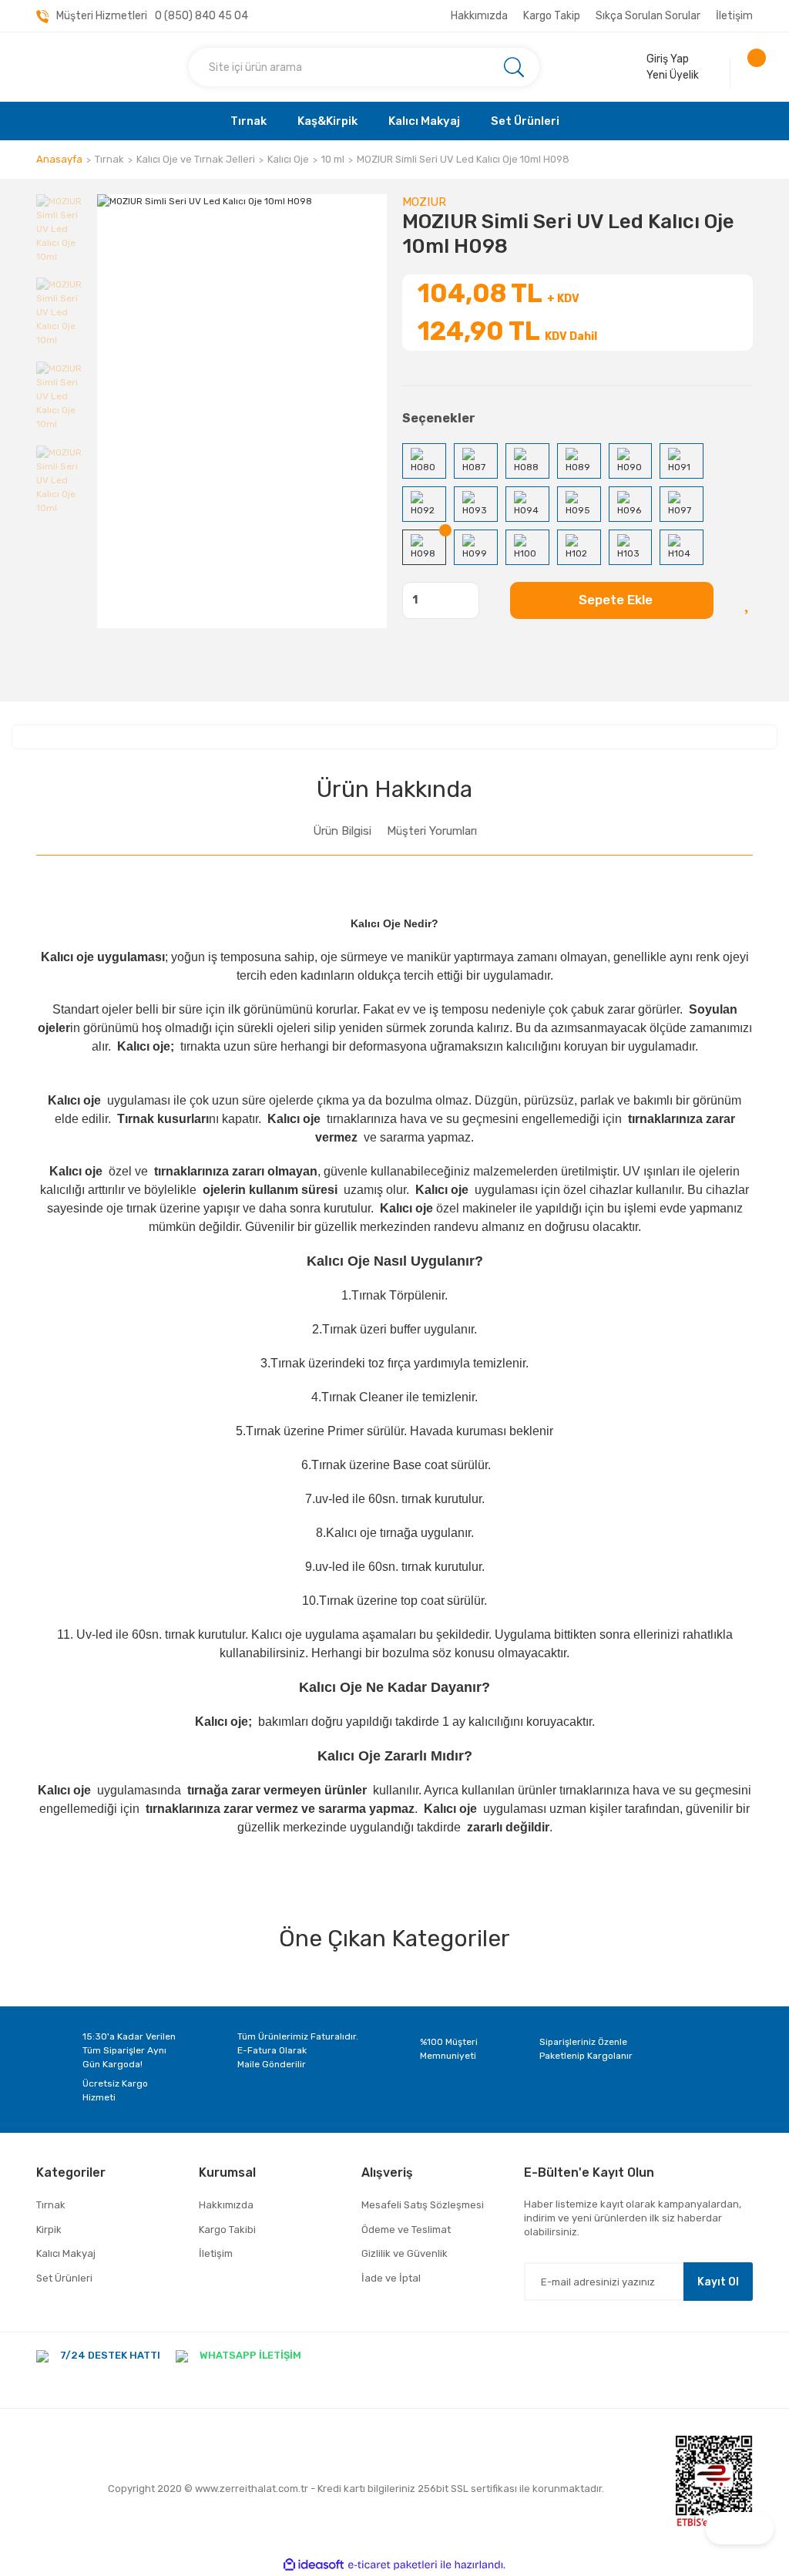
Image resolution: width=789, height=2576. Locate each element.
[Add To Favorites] (749, 600)
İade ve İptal (391, 2278)
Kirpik (49, 2230)
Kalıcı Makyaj (66, 2253)
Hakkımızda (479, 16)
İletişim (734, 16)
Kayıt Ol (718, 2282)
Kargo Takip (552, 16)
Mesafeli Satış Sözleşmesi (423, 2205)
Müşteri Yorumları (432, 831)
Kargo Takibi (227, 2230)
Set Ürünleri (64, 2278)
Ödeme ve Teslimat (406, 2230)
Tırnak (51, 2205)
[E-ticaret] (393, 2564)
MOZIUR (424, 202)
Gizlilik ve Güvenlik (405, 2253)
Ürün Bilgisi (342, 831)
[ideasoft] (314, 2565)
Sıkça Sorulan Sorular (648, 16)
